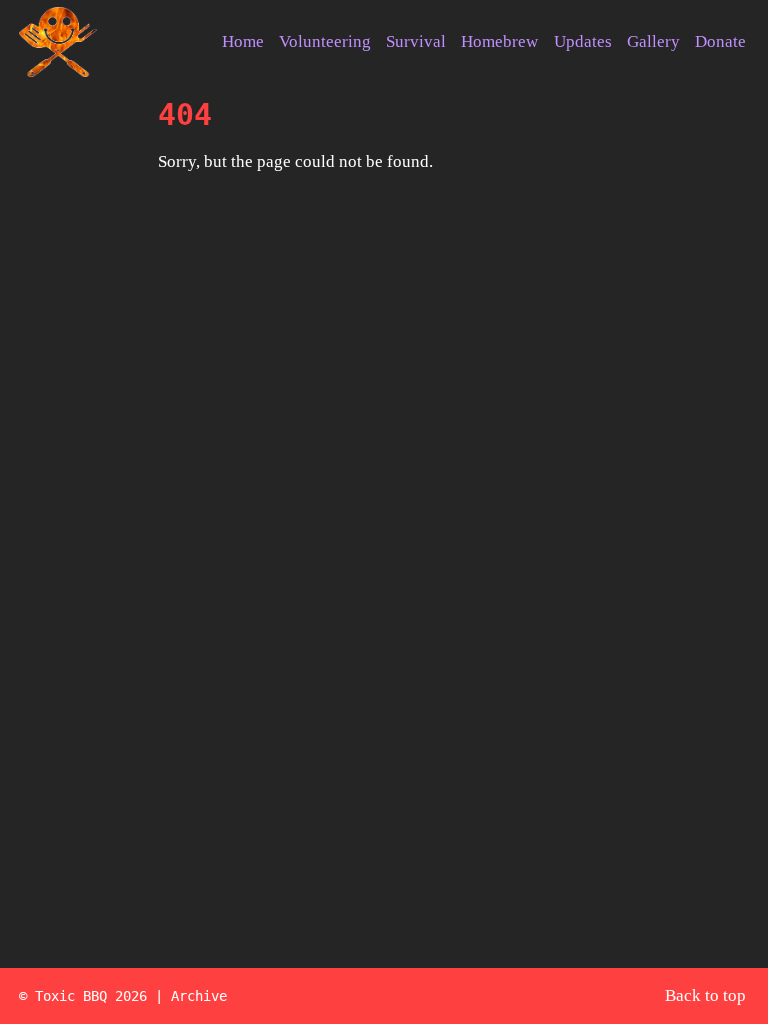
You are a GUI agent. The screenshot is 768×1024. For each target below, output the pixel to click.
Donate (720, 41)
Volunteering (325, 41)
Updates (583, 41)
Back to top (705, 995)
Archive (199, 996)
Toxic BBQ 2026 (91, 996)
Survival (416, 41)
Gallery (653, 41)
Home (243, 41)
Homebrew (499, 41)
